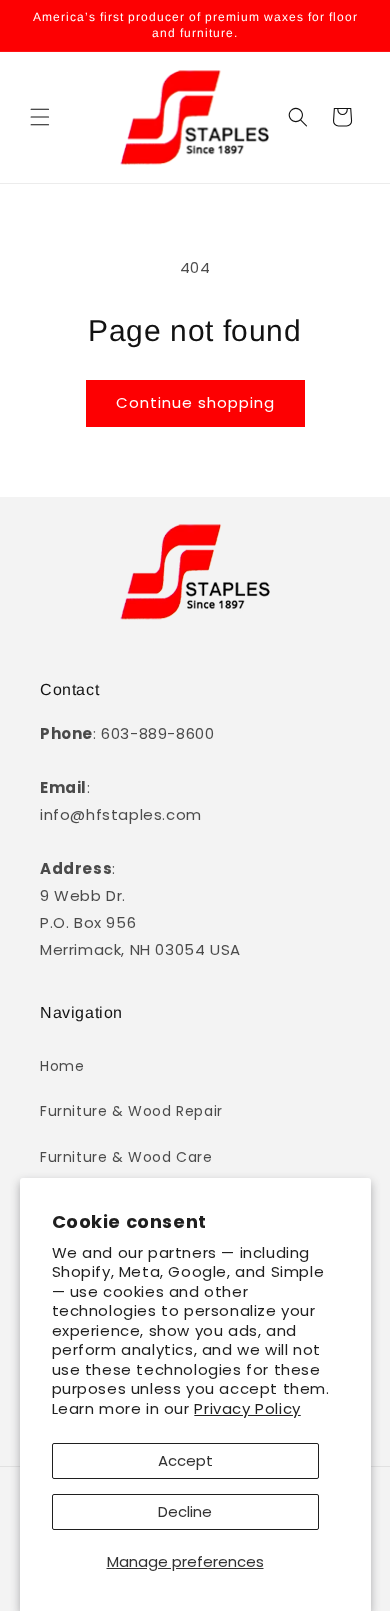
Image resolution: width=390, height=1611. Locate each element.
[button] (40, 117)
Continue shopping (195, 402)
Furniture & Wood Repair (131, 1111)
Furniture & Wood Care (126, 1157)
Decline (185, 1511)
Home (62, 1066)
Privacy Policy (247, 1408)
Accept (185, 1460)
